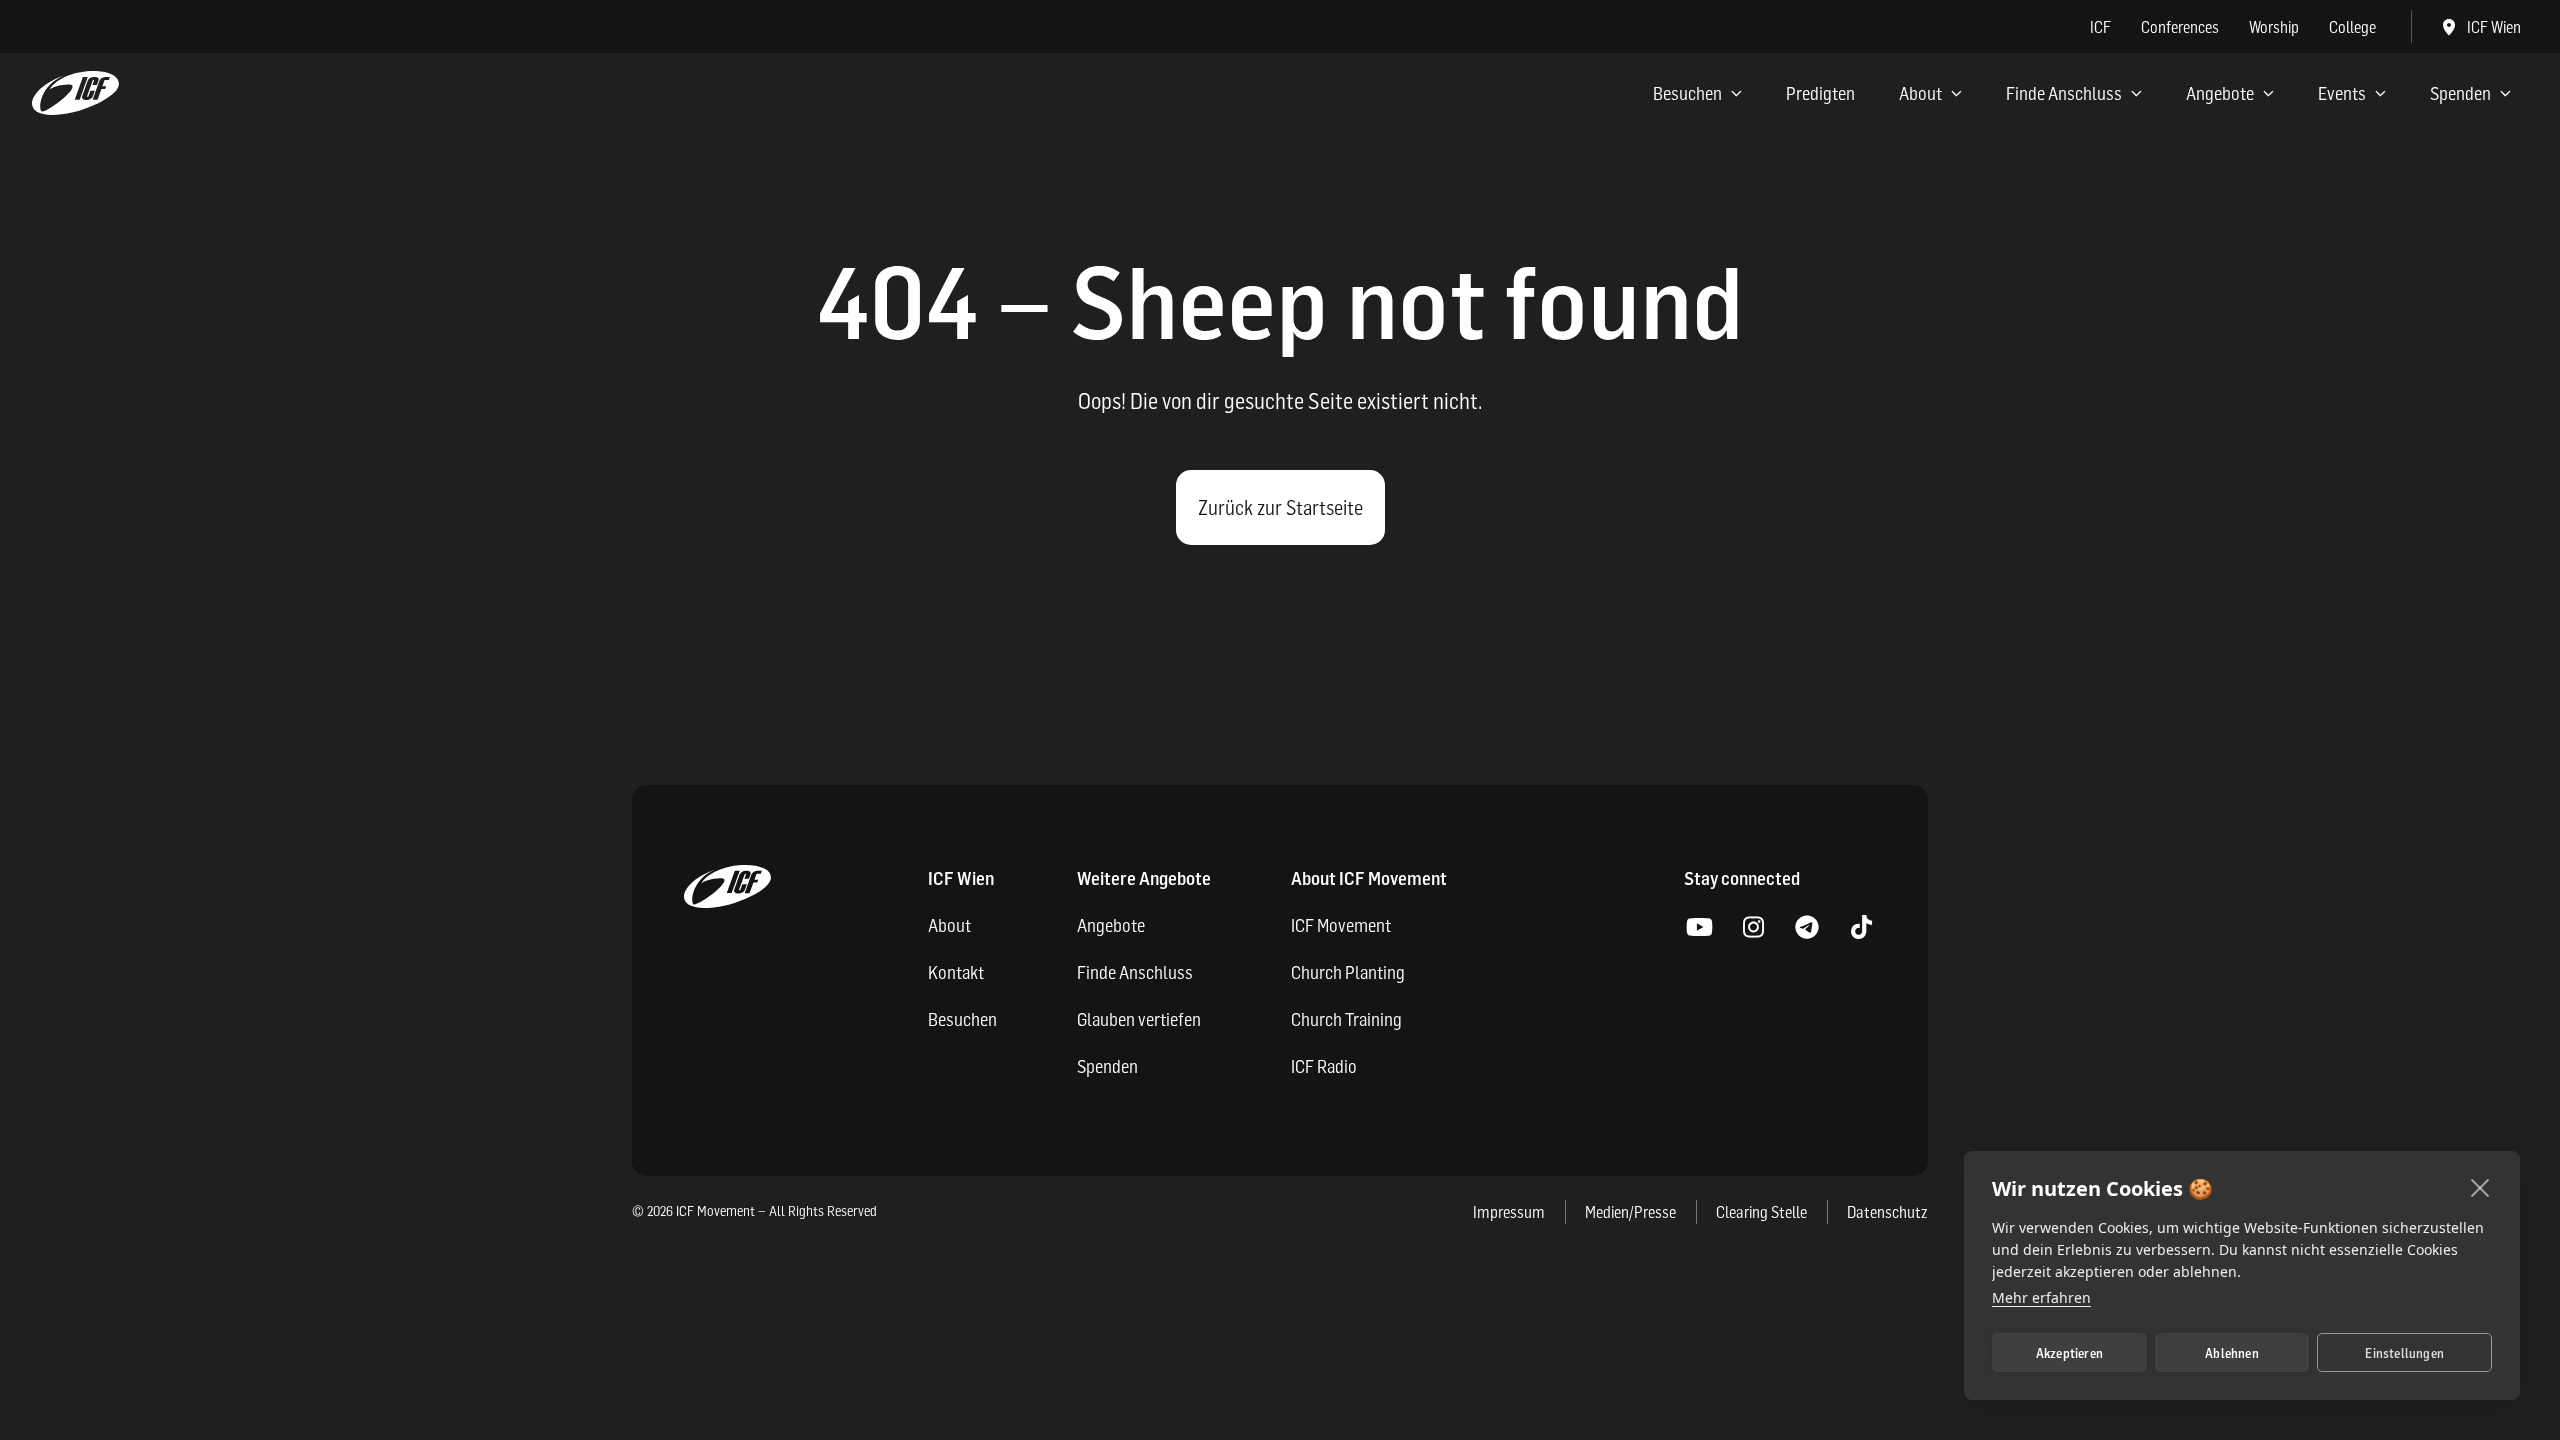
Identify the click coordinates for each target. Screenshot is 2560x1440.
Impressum (1509, 1212)
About (1920, 93)
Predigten (1820, 93)
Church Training (1346, 1019)
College (2352, 27)
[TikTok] (1861, 928)
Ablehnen (2232, 1353)
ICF (2100, 27)
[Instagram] (1753, 928)
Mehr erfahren (2041, 1297)
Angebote (2220, 93)
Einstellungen (2404, 1353)
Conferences (2180, 27)
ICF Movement (1341, 925)
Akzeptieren (2069, 1353)
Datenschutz (1887, 1212)
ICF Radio (1324, 1066)
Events (2342, 93)
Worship (2274, 27)
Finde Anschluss (2064, 93)
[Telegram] (1807, 928)
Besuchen (1687, 93)
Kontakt (956, 972)
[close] (2480, 1187)
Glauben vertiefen (1139, 1019)
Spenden (2460, 93)
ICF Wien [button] (2494, 27)
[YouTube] (1699, 928)
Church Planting (1348, 972)
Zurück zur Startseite (1280, 508)
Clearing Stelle (1761, 1212)
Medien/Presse (1630, 1212)
